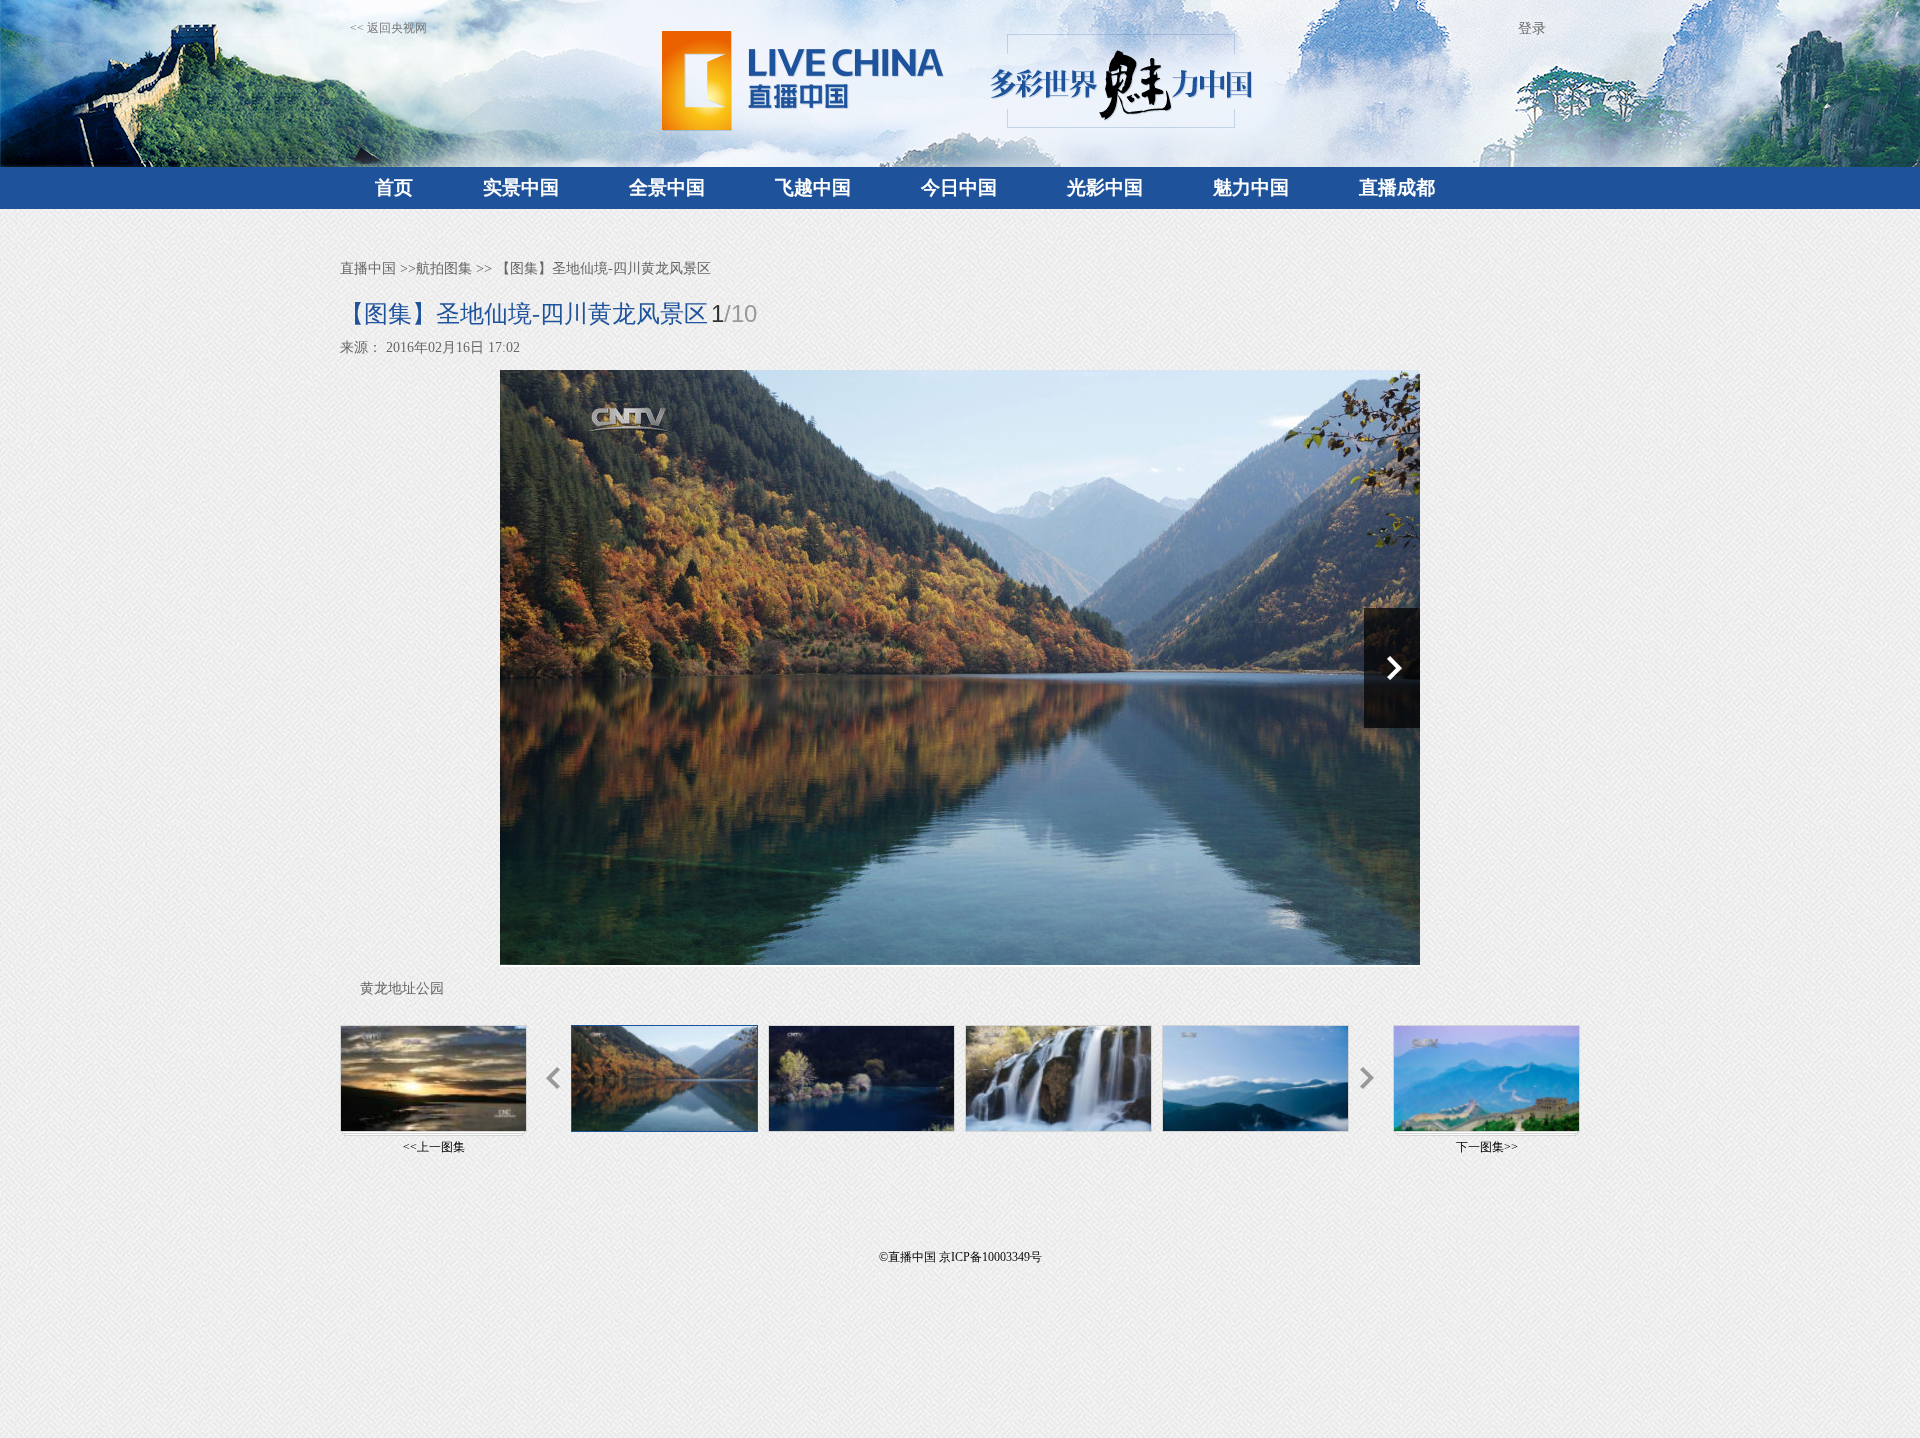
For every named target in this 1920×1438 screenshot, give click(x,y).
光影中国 (1105, 187)
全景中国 (667, 187)
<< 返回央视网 (388, 28)
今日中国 (959, 187)
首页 (394, 187)
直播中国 (368, 268)
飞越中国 (813, 187)
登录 (1532, 28)
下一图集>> (1487, 1147)
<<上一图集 (434, 1147)
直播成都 (1397, 187)
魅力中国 (1251, 187)
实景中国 (521, 187)
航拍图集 (444, 268)
